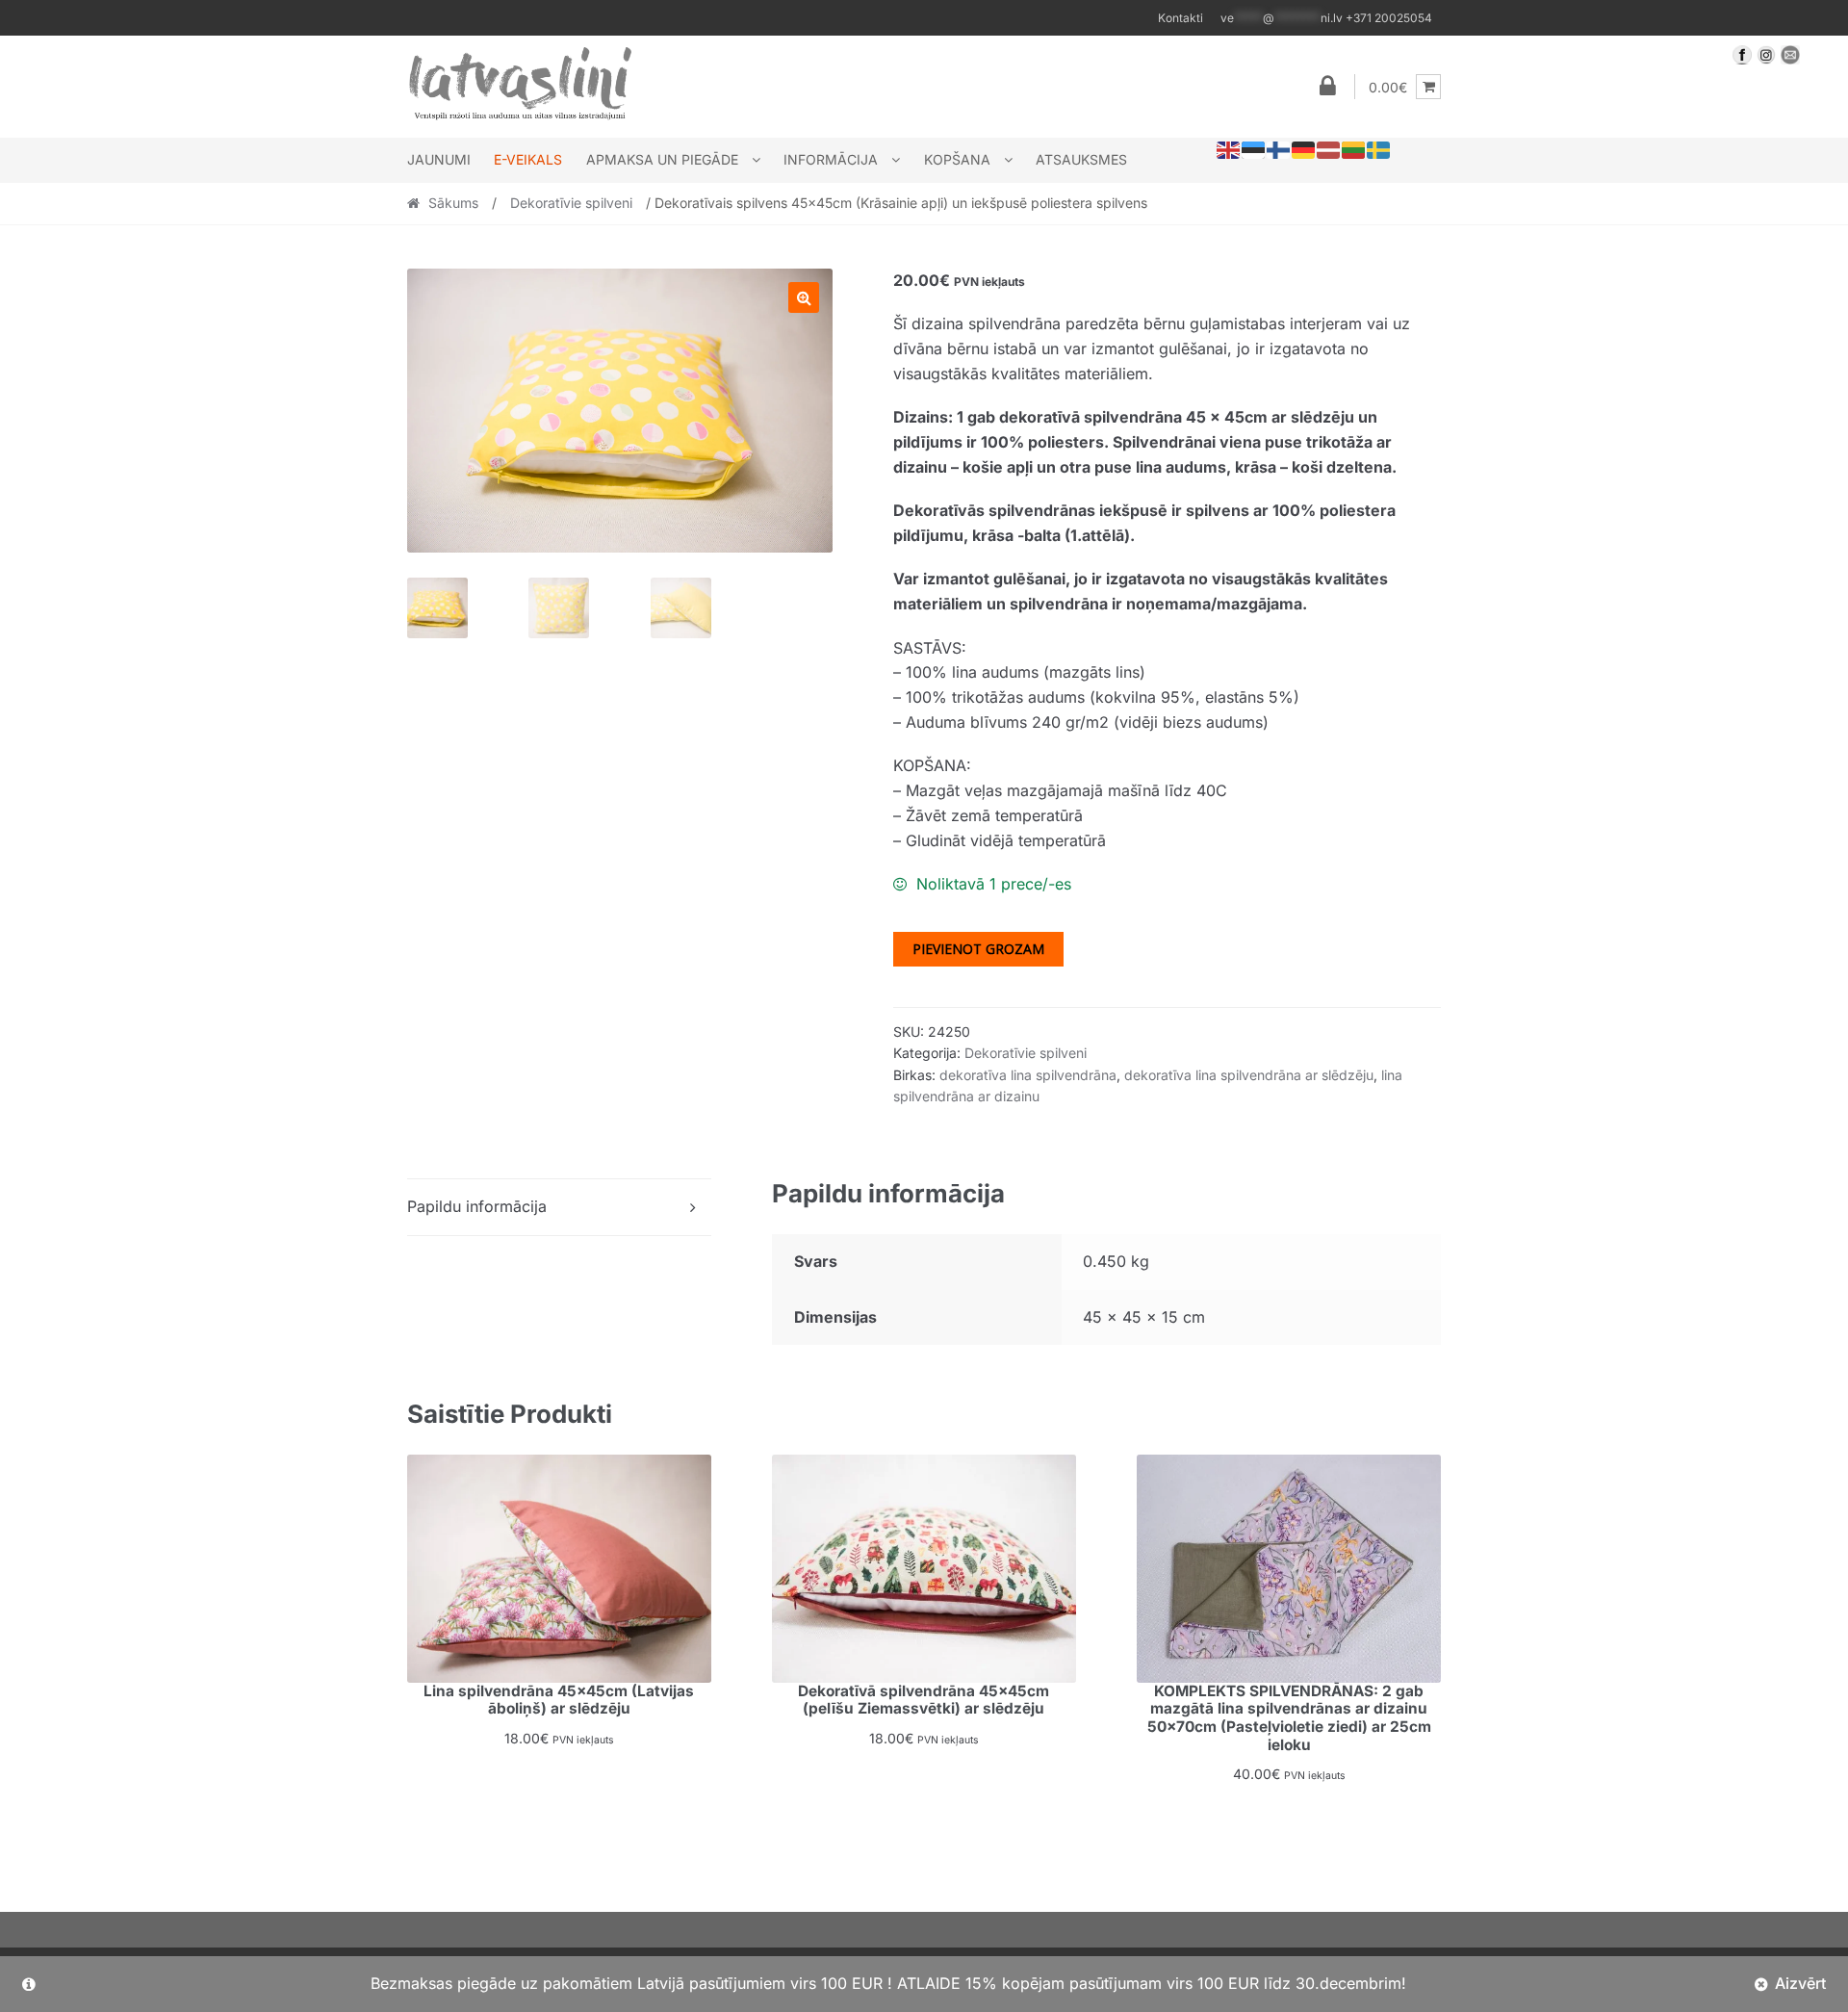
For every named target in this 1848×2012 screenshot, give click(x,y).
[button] (804, 297)
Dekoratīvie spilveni (571, 203)
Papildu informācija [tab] (477, 1206)
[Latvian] (1329, 149)
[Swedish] (1379, 149)
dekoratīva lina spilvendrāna (1028, 1075)
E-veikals (528, 159)
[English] (1229, 149)
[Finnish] (1279, 149)
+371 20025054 (1326, 18)
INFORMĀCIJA (831, 159)
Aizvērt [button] (1800, 1983)
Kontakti (1181, 18)
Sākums (453, 203)
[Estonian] (1254, 149)
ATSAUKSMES (1081, 159)
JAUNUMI (439, 159)
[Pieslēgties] (1327, 87)
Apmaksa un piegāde (662, 159)
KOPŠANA (957, 159)
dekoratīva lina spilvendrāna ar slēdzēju (1249, 1075)
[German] (1304, 149)
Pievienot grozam (978, 949)
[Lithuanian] (1354, 149)
